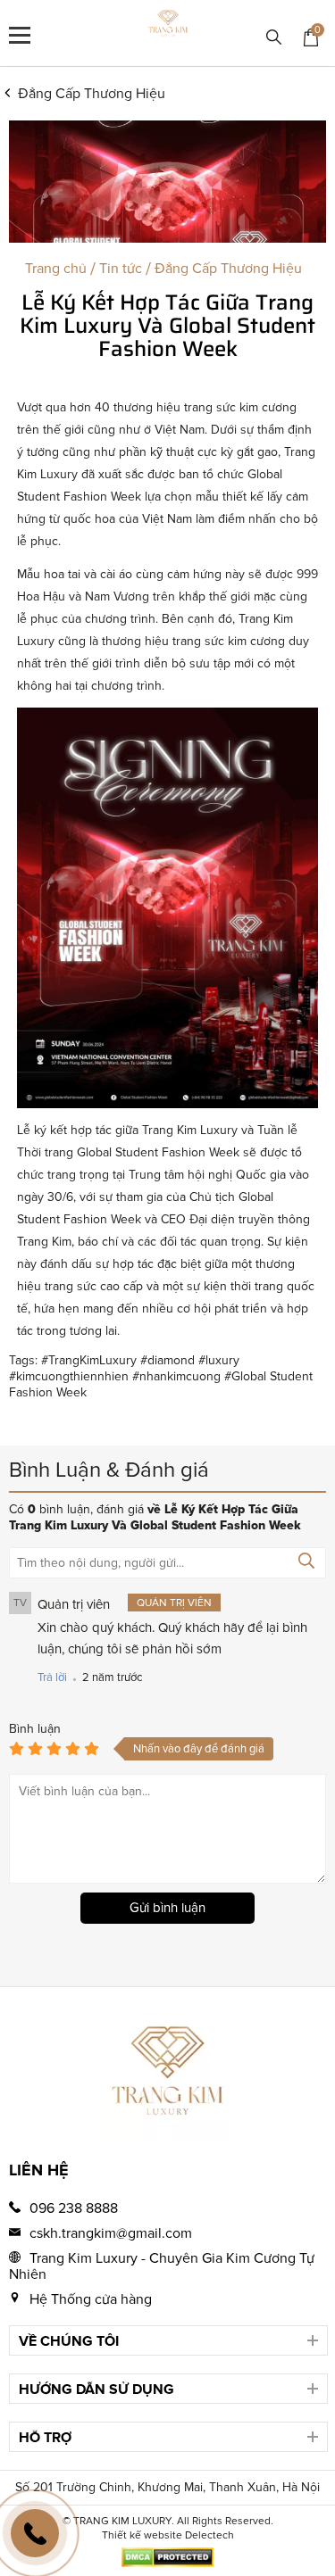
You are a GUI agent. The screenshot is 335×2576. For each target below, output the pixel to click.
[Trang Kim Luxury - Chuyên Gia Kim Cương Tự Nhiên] (168, 26)
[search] (274, 39)
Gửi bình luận (167, 1908)
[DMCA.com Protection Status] (168, 2563)
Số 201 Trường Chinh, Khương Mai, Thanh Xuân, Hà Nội (167, 2487)
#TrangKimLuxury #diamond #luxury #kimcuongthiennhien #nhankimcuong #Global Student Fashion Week (161, 1376)
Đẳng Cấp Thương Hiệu (92, 94)
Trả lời (52, 1677)
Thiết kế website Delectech (168, 2535)
